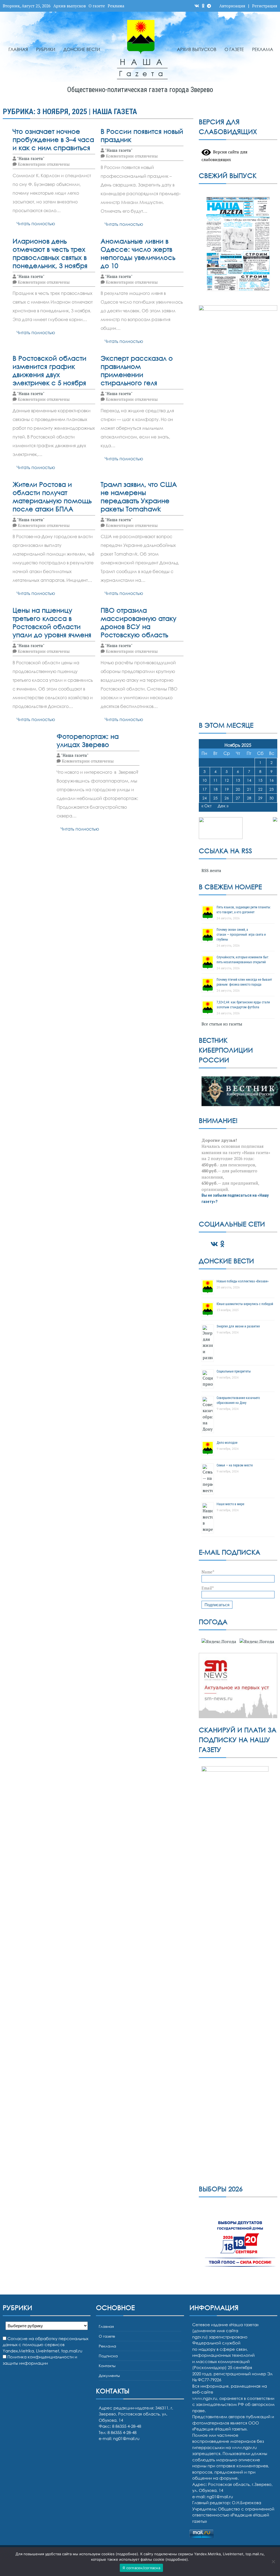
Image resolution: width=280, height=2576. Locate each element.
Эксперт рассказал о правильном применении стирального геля (137, 370)
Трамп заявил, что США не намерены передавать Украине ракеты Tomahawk (139, 496)
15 (260, 780)
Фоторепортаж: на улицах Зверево (88, 740)
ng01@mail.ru (126, 2438)
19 (227, 789)
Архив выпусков (70, 6)
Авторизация (232, 6)
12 (227, 780)
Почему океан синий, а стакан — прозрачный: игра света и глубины (241, 935)
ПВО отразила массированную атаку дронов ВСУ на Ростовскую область (138, 622)
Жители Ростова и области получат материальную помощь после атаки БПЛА (52, 496)
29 (260, 798)
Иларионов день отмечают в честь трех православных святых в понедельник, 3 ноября (50, 253)
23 (272, 789)
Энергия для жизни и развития (238, 1326)
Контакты (107, 2366)
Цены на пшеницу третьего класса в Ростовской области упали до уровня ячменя (52, 622)
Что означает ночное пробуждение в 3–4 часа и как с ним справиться (53, 139)
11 (215, 780)
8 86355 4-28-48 (122, 2432)
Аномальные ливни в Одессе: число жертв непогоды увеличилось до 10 (138, 253)
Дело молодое (227, 1443)
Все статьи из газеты (222, 1024)
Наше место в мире (230, 1504)
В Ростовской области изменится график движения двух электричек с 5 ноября (49, 370)
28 (249, 798)
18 (215, 789)
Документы (109, 2375)
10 (205, 780)
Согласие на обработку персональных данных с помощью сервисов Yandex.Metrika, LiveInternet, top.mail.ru (46, 2345)
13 (238, 780)
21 (249, 789)
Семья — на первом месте (235, 1465)
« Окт (207, 806)
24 (205, 798)
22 (260, 789)
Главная (18, 49)
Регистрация (265, 6)
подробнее (127, 2554)
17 (205, 789)
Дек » (223, 806)
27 (238, 798)
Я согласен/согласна (141, 2568)
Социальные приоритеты (234, 1371)
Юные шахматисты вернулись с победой (245, 1304)
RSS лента (211, 870)
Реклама (116, 6)
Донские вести (82, 49)
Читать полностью (36, 224)
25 (215, 798)
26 (227, 798)
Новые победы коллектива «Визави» (243, 1281)
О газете (97, 6)
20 (238, 789)
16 (272, 780)
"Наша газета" (31, 158)
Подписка (108, 2356)
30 (272, 798)
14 (249, 780)
